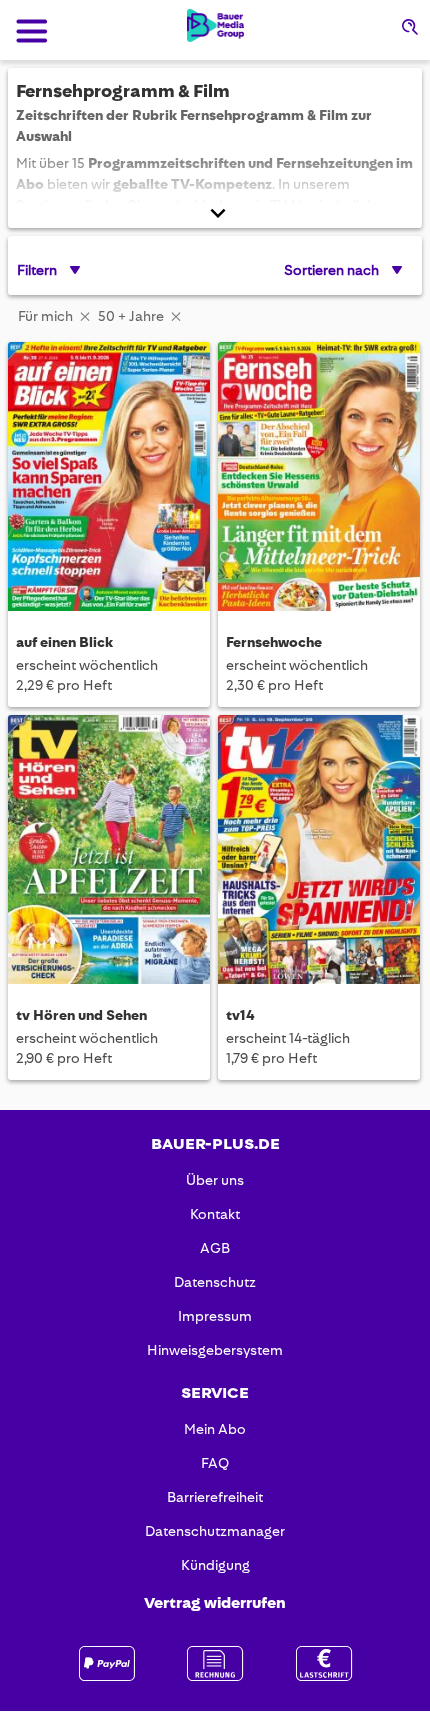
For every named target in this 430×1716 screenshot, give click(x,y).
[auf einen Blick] (109, 479)
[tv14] (319, 852)
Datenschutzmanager (215, 1531)
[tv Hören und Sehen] (109, 852)
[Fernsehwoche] (319, 479)
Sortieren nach (331, 270)
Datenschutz (215, 1282)
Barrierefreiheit (215, 1497)
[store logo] (215, 25)
